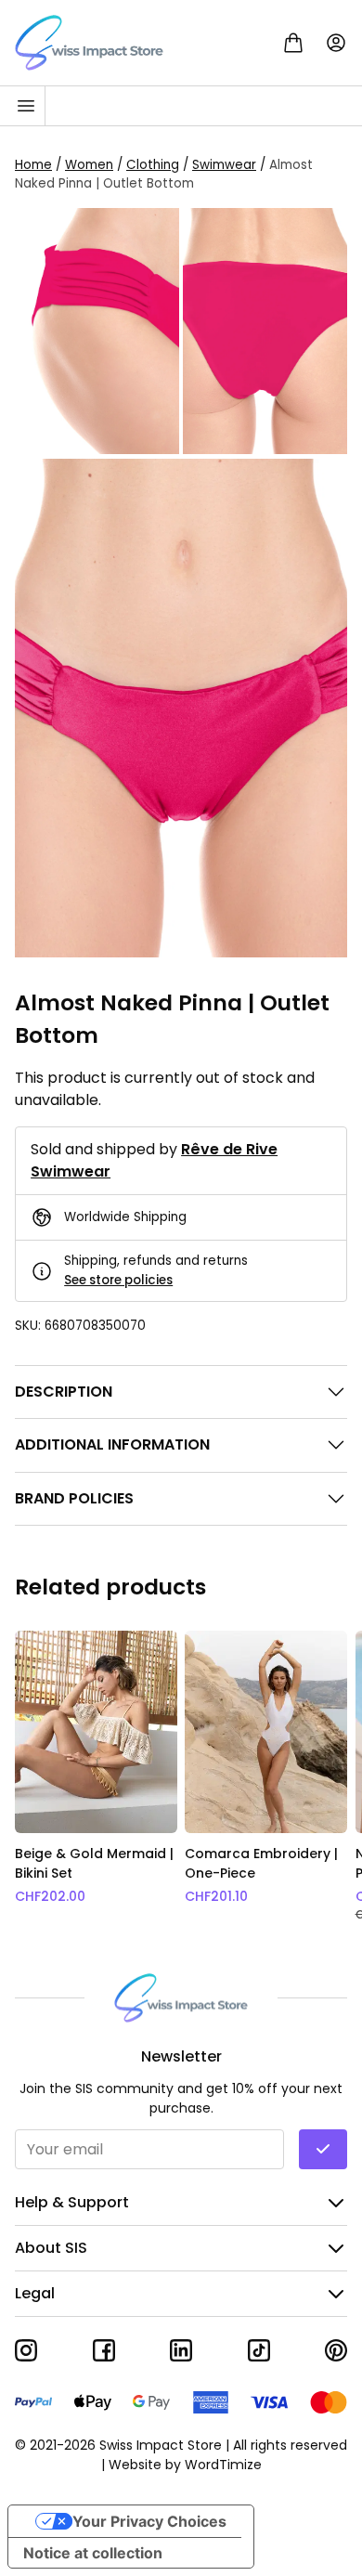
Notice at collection (93, 2553)
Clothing (153, 165)
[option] (96, 1776)
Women (89, 165)
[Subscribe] (323, 2149)
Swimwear (224, 165)
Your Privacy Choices (149, 2521)
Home (33, 165)
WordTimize (223, 2465)
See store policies (118, 1280)
